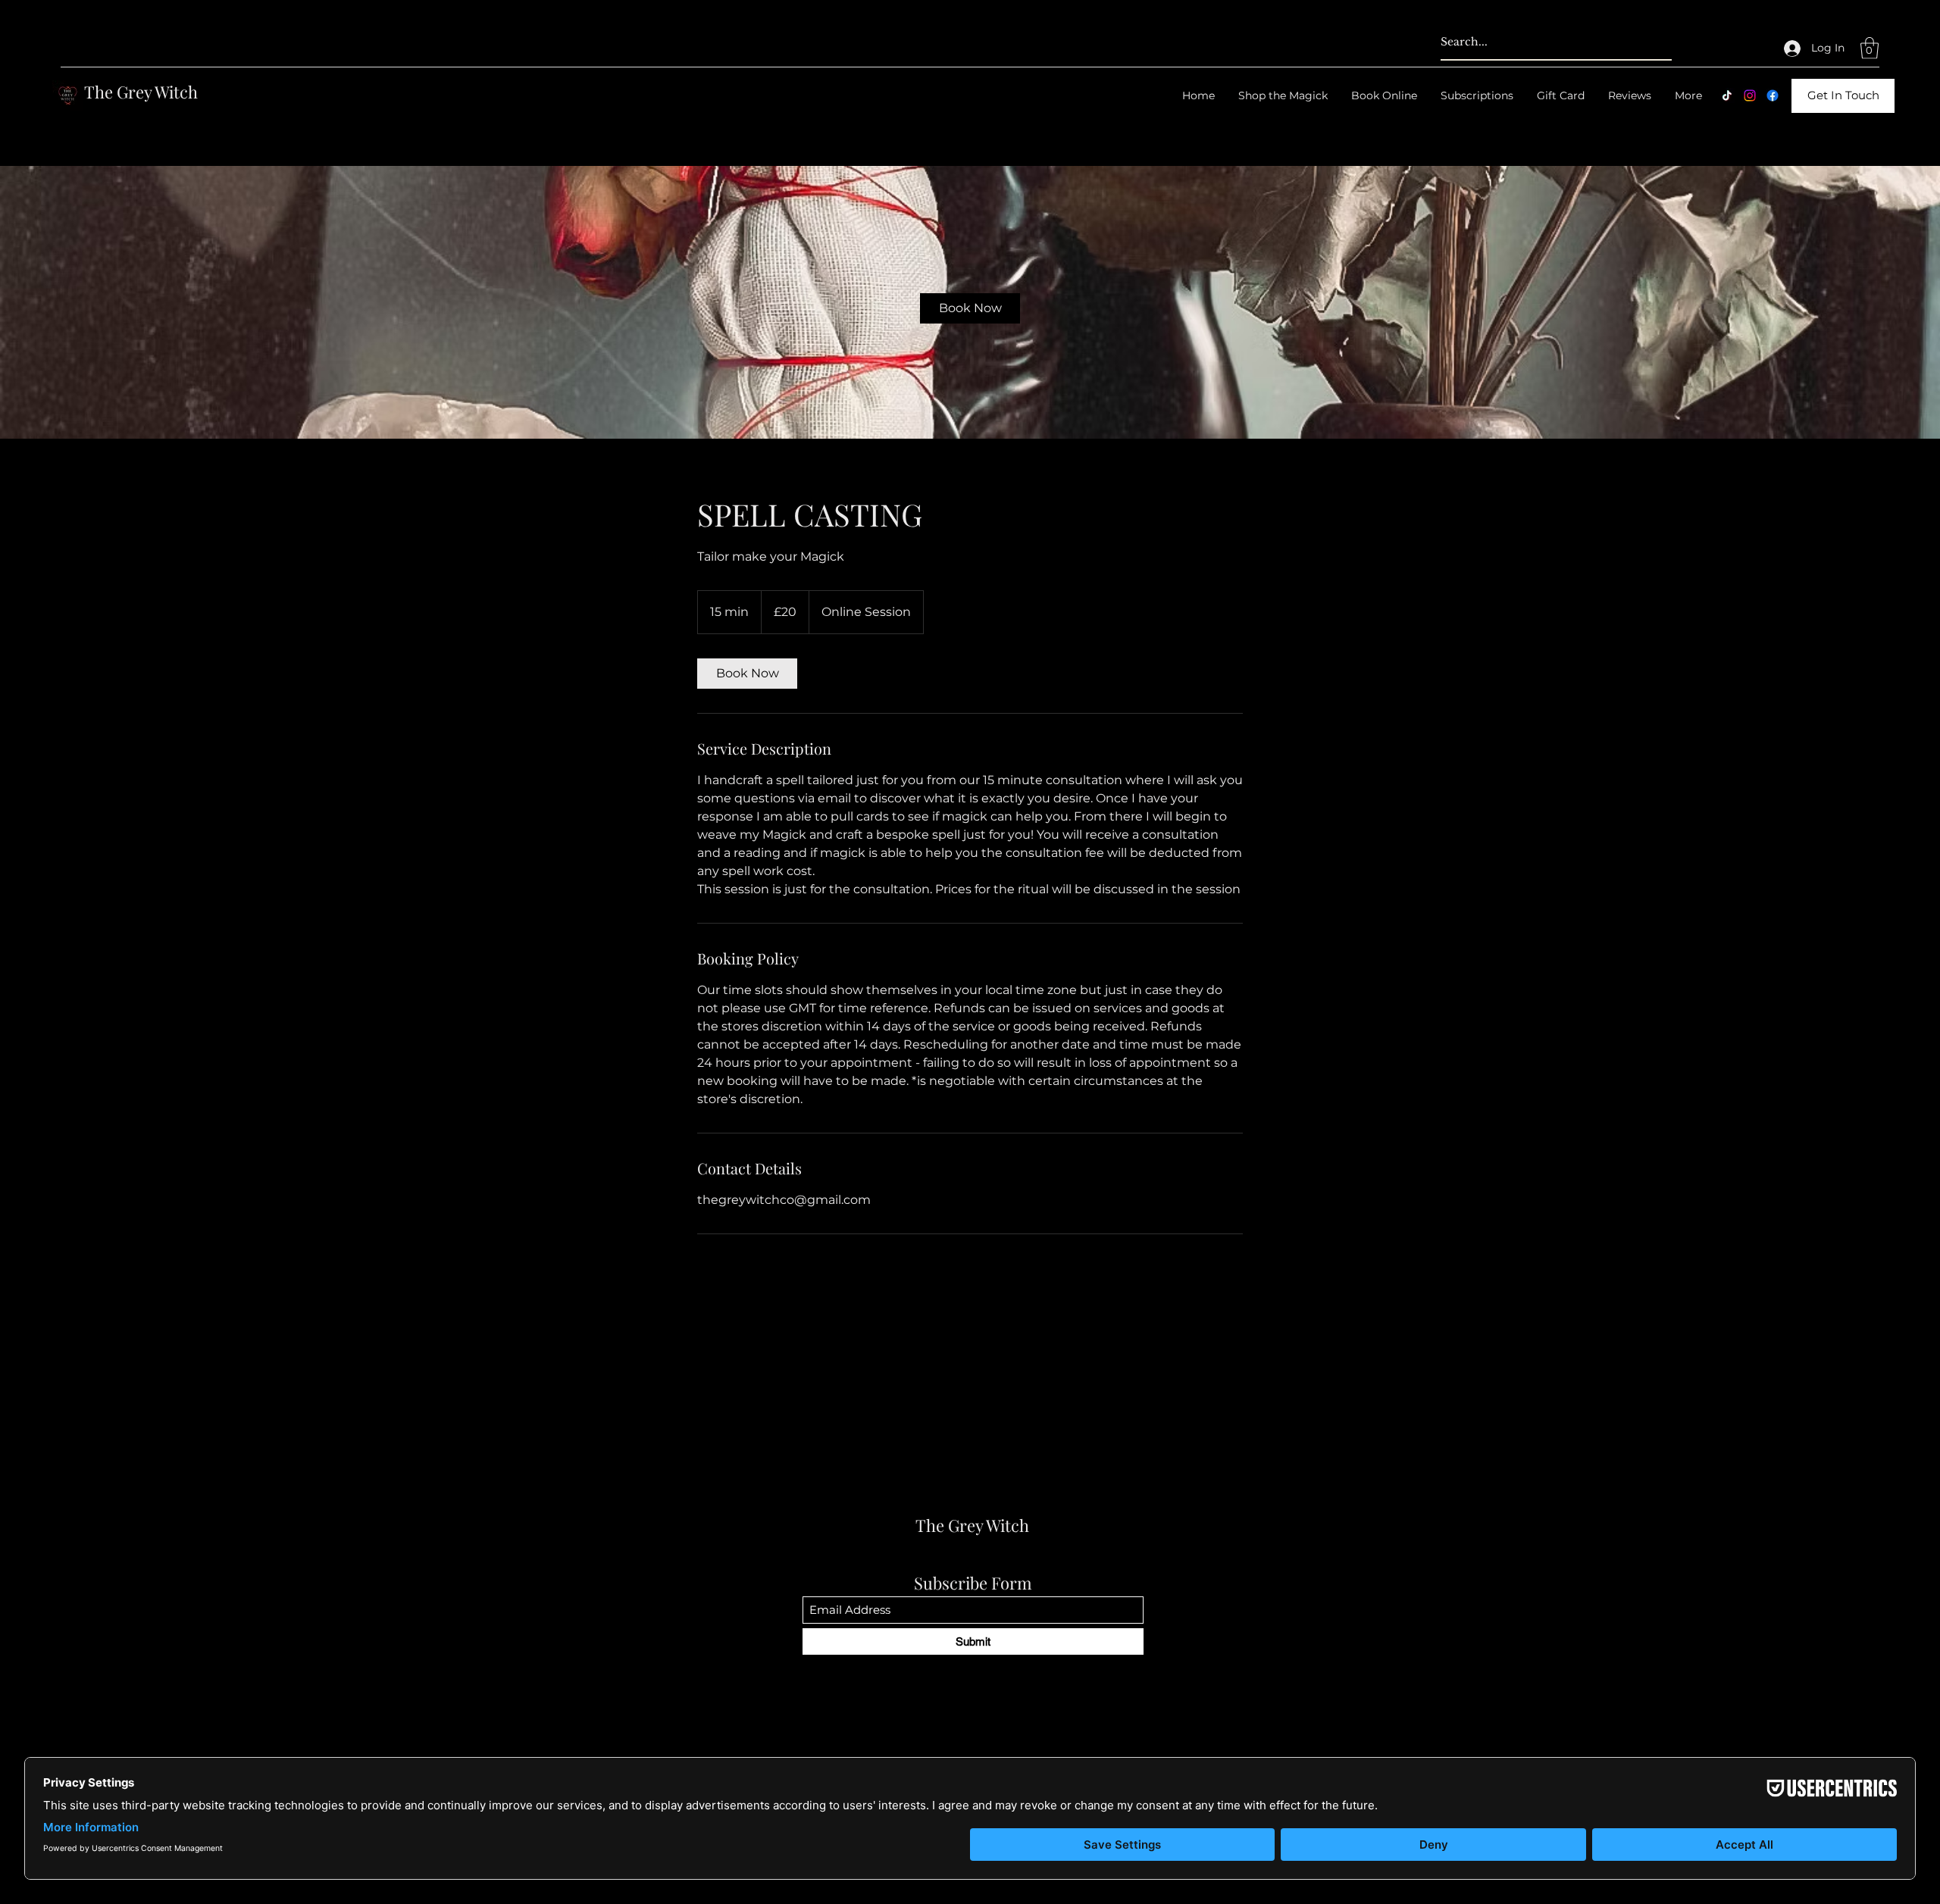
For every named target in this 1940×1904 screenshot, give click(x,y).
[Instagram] (1750, 95)
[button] (1870, 48)
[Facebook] (1773, 95)
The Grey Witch (141, 92)
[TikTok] (1727, 95)
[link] (970, 308)
